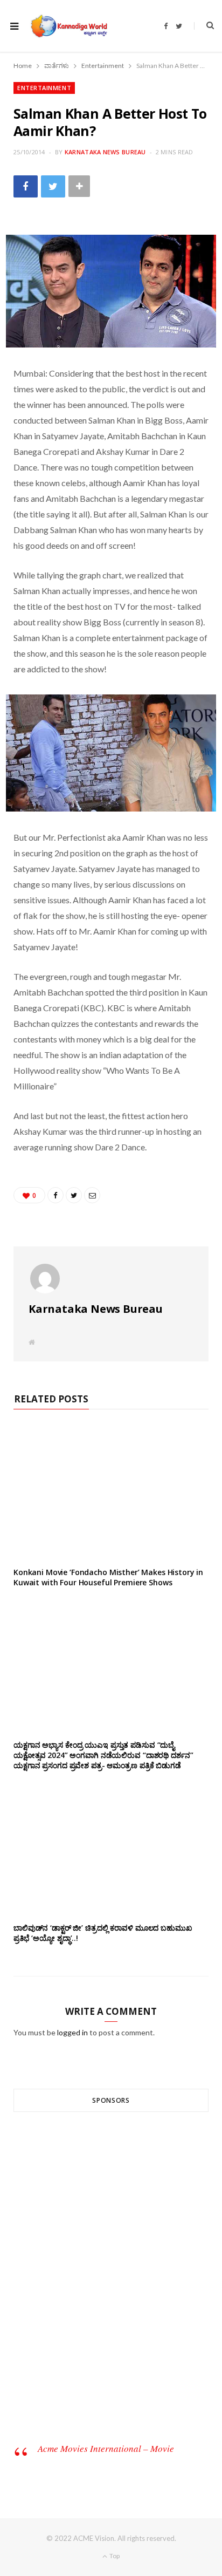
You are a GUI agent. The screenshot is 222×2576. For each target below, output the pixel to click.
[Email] (92, 1195)
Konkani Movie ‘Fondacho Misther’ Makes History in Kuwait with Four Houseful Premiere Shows (108, 1577)
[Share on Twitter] (53, 186)
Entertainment (44, 88)
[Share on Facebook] (26, 186)
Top (114, 2556)
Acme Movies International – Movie (106, 2448)
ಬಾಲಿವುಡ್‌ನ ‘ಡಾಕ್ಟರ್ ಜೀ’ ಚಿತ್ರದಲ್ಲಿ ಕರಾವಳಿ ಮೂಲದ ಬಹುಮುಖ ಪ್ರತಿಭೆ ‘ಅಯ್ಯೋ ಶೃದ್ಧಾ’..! (103, 1933)
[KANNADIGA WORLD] (68, 26)
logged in (72, 2032)
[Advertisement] (111, 2286)
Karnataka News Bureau (105, 152)
